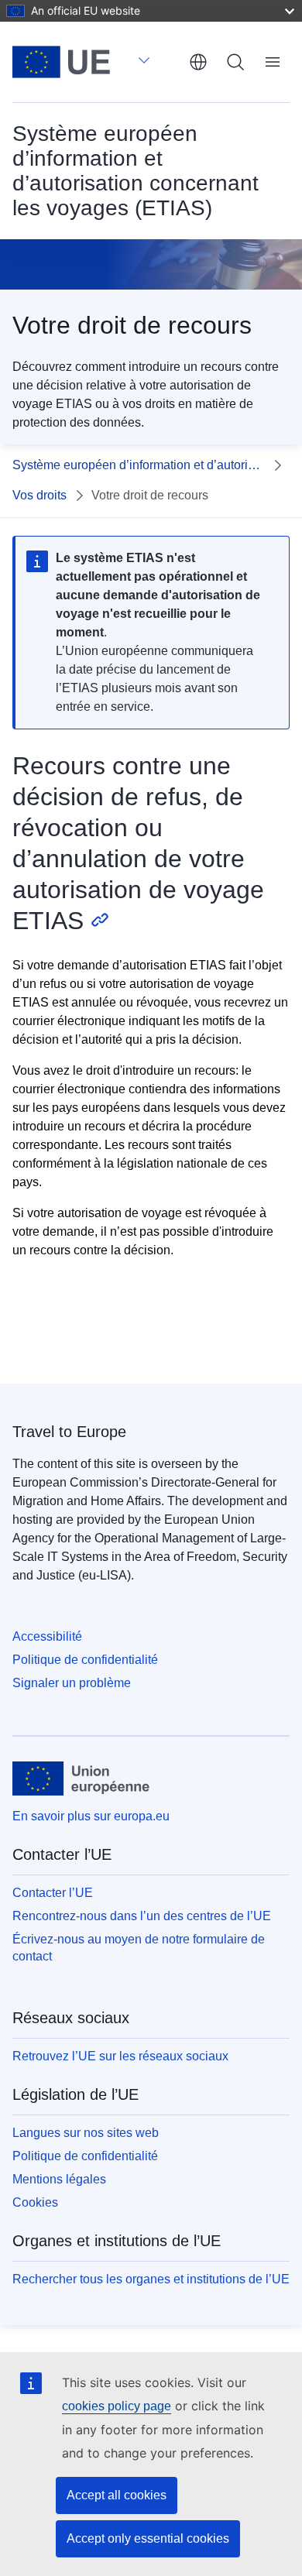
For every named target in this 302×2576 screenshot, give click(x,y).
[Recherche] (235, 62)
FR (198, 62)
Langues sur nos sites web (86, 2133)
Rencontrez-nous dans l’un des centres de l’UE (142, 1916)
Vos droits (39, 495)
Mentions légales (59, 2179)
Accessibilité (47, 1636)
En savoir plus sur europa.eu (91, 1816)
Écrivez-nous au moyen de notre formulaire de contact (139, 1948)
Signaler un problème (72, 1683)
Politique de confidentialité (85, 1660)
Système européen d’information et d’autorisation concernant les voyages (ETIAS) (139, 465)
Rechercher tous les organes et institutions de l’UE (151, 2279)
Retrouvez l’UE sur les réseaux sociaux (120, 2056)
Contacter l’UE (53, 1893)
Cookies (35, 2202)
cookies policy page (117, 2406)
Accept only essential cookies (148, 2538)
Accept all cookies (117, 2495)
